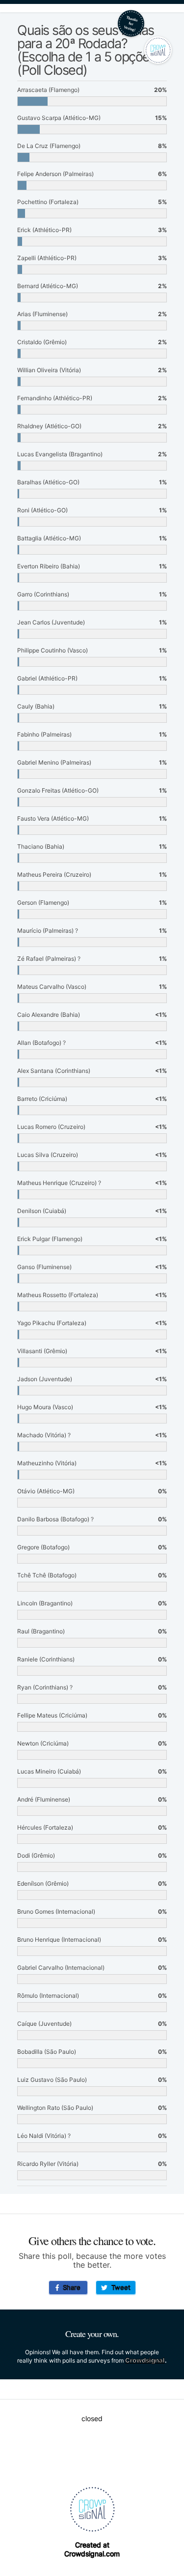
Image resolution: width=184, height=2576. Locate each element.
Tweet (119, 2287)
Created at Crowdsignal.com (92, 2549)
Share (70, 2287)
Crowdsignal (145, 2360)
